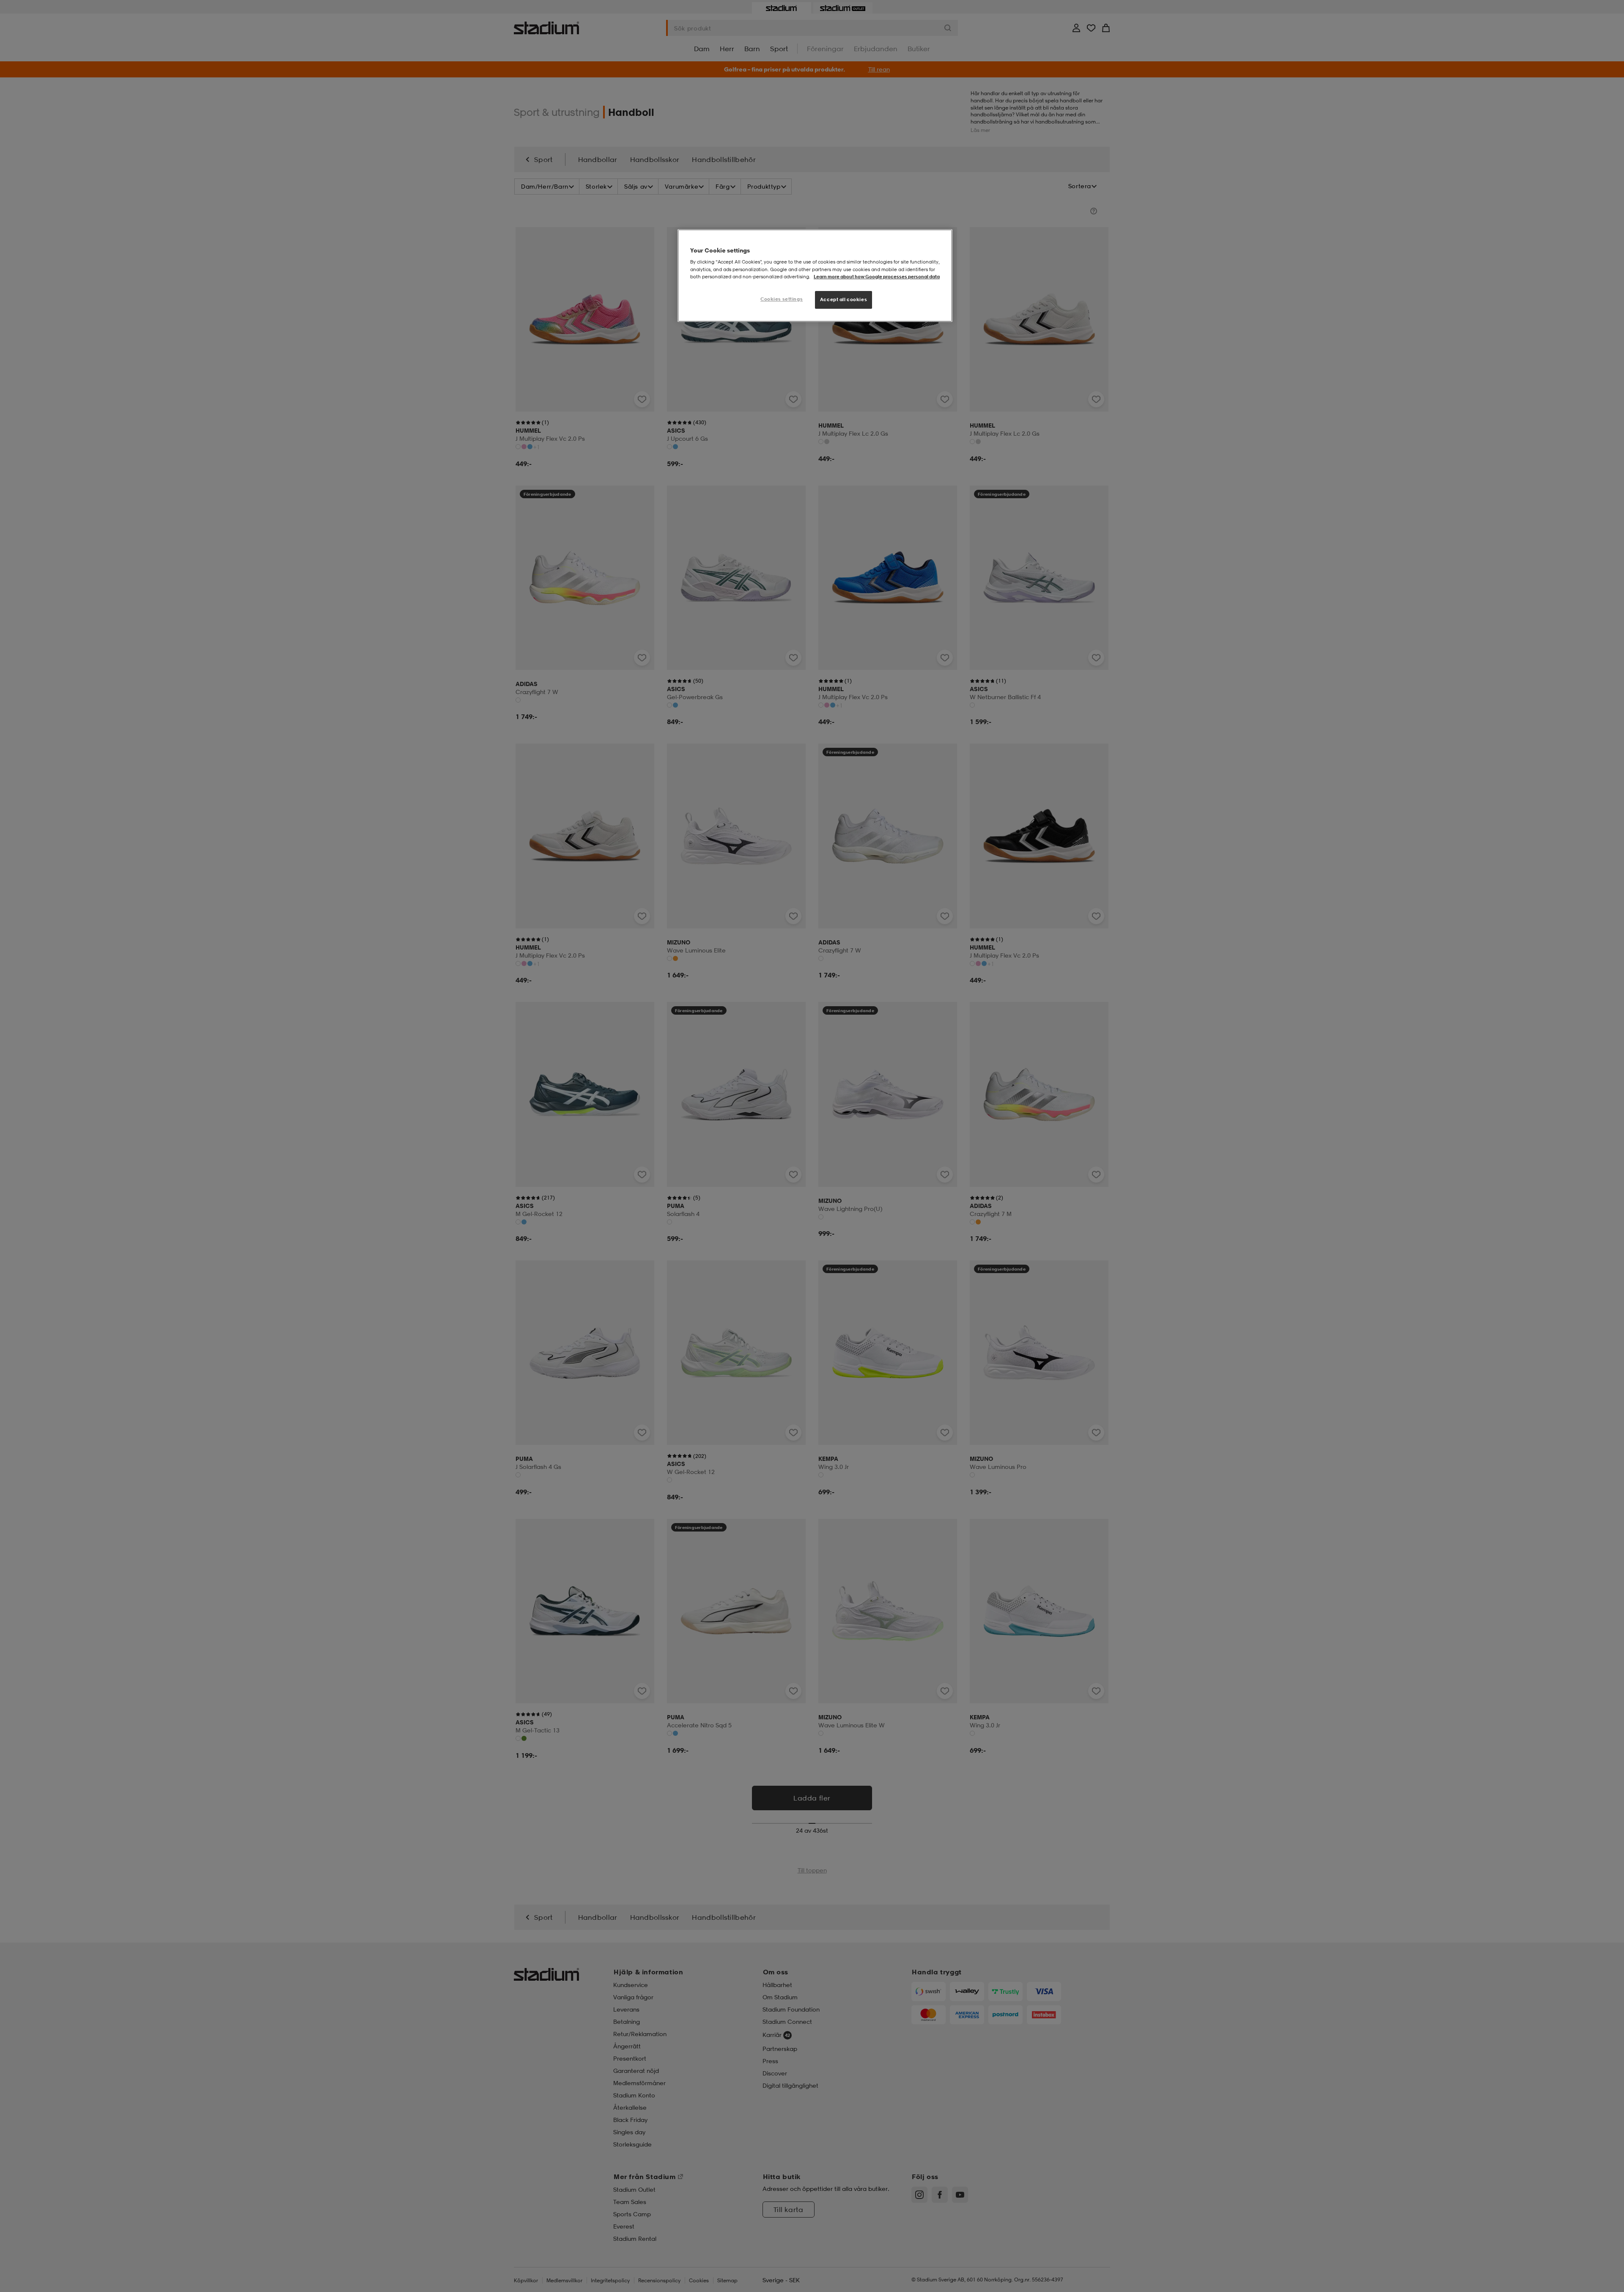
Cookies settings (782, 299)
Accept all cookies (844, 299)
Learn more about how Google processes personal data (877, 277)
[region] (815, 276)
